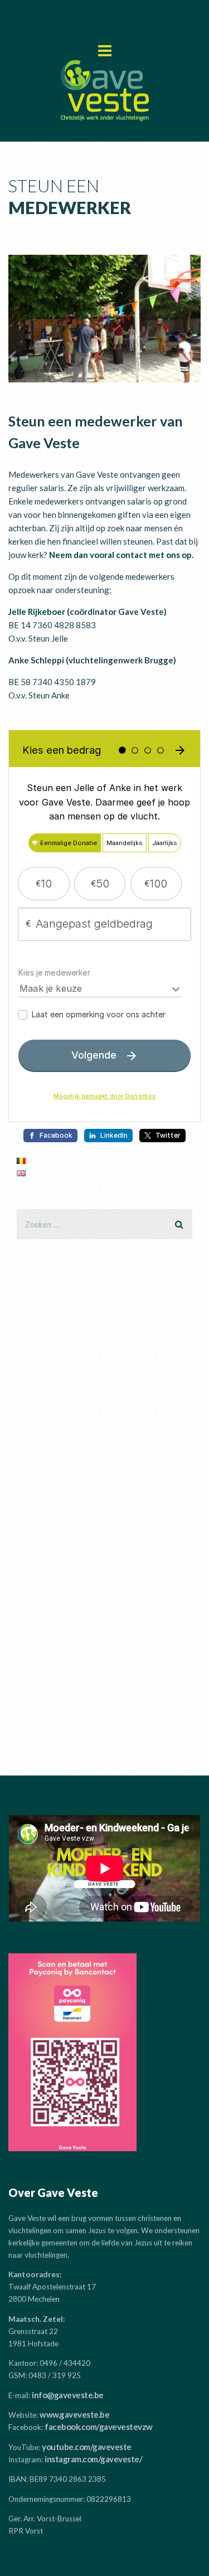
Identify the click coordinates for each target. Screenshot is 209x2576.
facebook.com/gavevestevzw (99, 2427)
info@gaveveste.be (68, 2395)
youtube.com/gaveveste (87, 2447)
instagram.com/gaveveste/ (93, 2459)
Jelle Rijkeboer (37, 612)
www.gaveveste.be (74, 2414)
